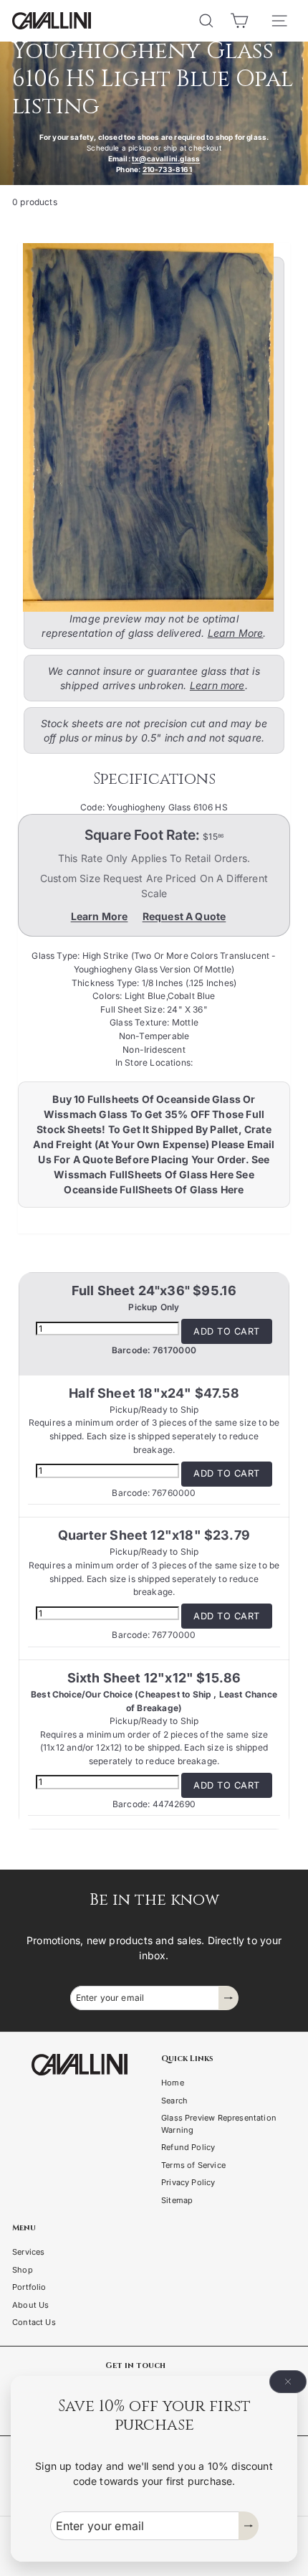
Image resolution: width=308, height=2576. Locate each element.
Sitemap (177, 2200)
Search (174, 2101)
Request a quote (184, 916)
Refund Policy (188, 2147)
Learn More (236, 633)
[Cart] (239, 21)
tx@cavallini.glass (166, 158)
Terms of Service (193, 2165)
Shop (23, 2270)
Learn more (217, 685)
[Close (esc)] (288, 2382)
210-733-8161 (167, 169)
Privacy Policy (188, 2182)
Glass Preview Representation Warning (219, 2124)
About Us (30, 2305)
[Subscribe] (249, 2526)
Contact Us (34, 2322)
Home (173, 2083)
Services (28, 2252)
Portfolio (29, 2287)
